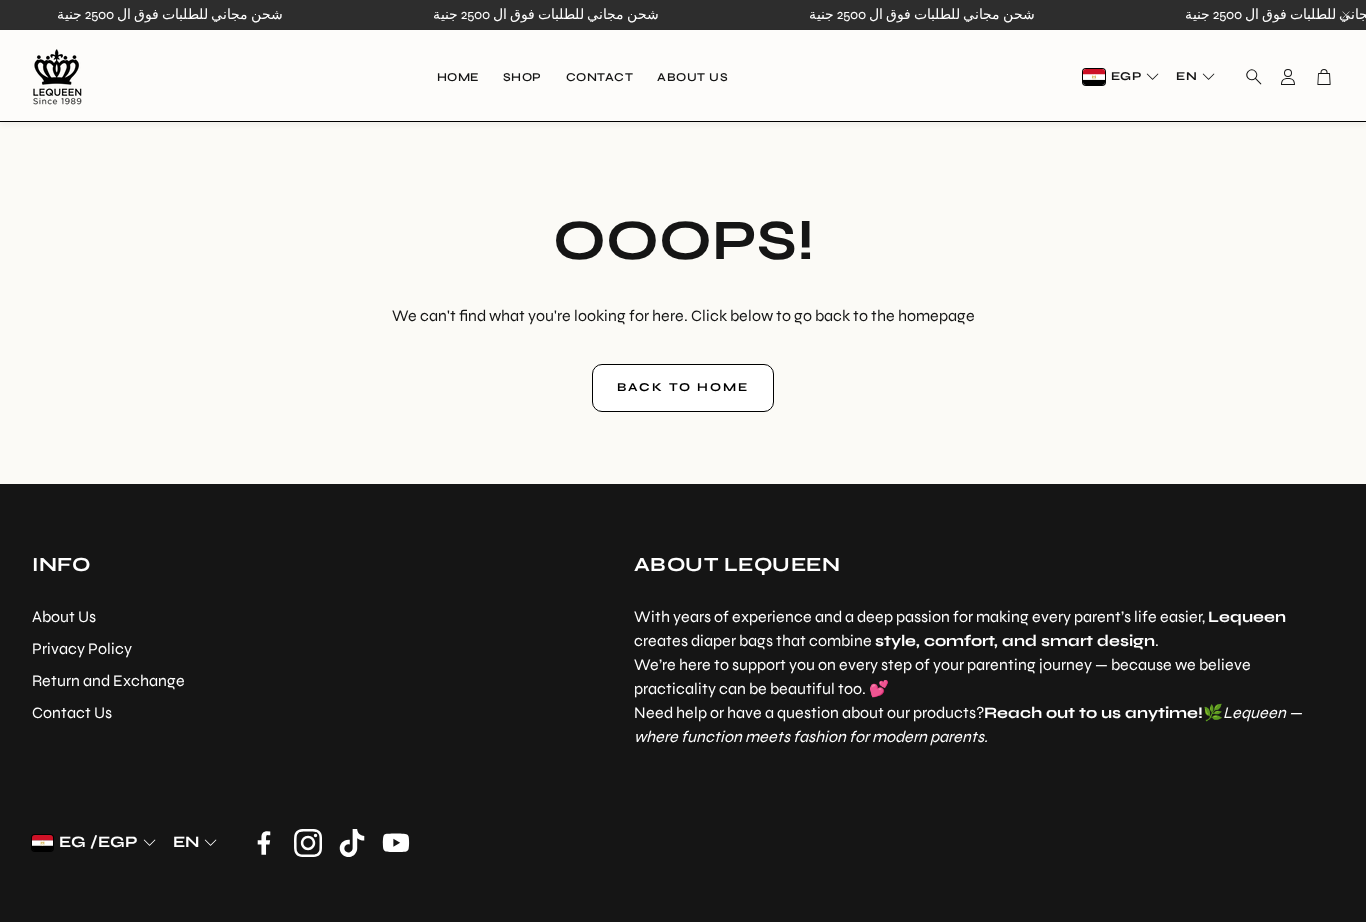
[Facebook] (264, 843)
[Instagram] (308, 843)
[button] (1248, 77)
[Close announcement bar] (1346, 15)
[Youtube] (396, 843)
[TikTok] (352, 843)
